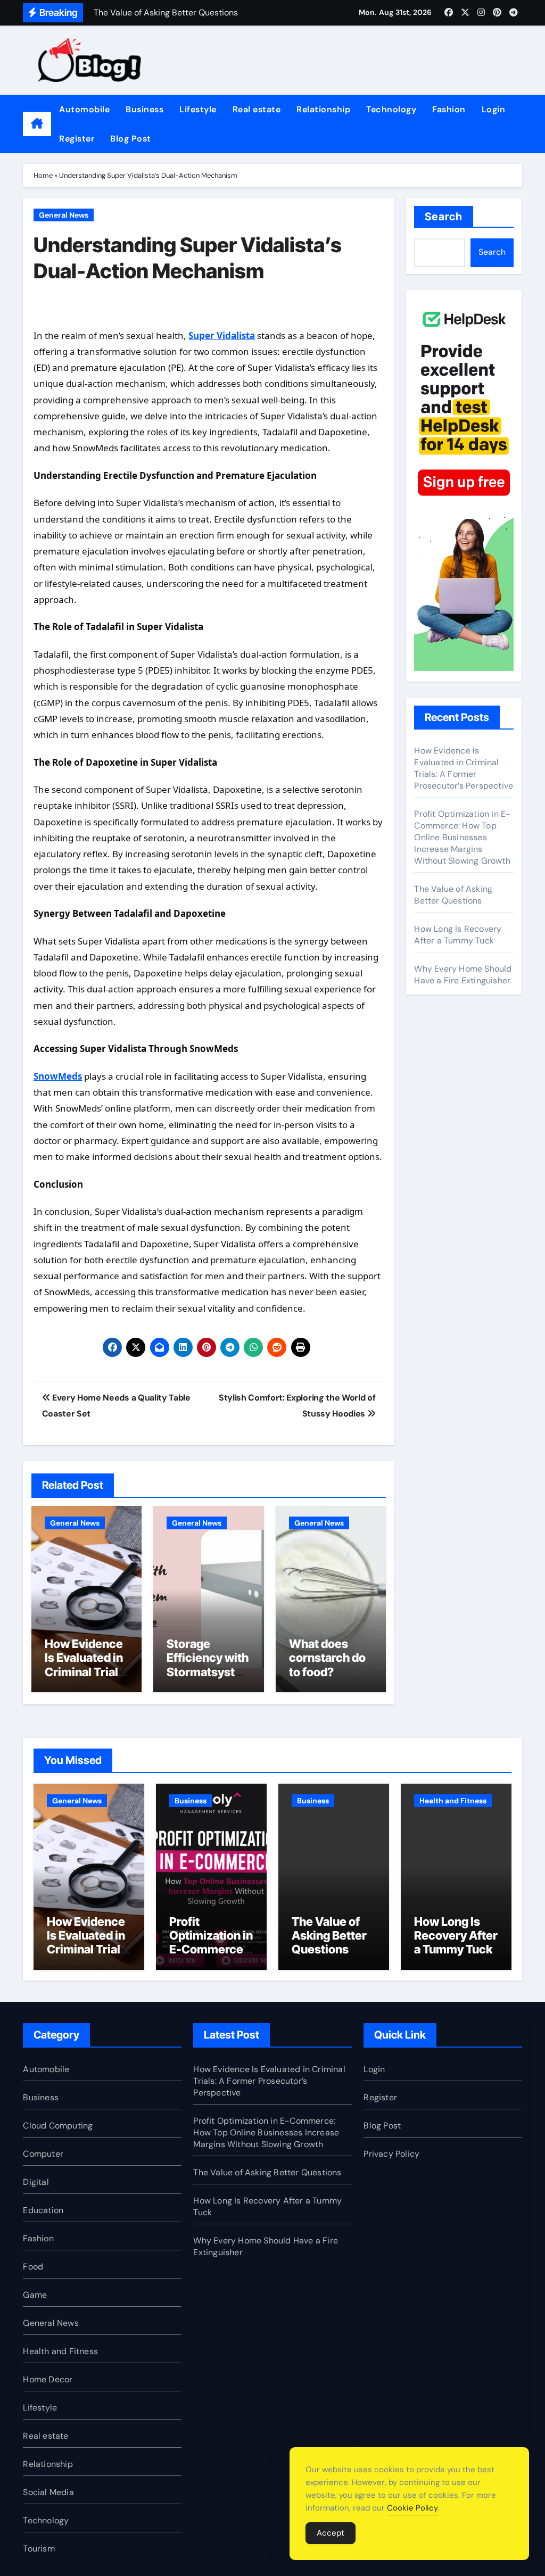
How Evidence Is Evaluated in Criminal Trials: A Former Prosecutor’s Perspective (86, 1679)
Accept (331, 2533)
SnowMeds (58, 1076)
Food (33, 2267)
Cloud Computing (58, 2126)
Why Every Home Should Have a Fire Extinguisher (463, 975)
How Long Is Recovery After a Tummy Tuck (458, 935)
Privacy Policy (391, 2154)
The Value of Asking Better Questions (453, 895)
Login (494, 109)
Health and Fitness (453, 1801)
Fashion (449, 109)
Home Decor (48, 2379)
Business (144, 109)
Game (35, 2295)
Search (444, 217)
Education (43, 2210)
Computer (43, 2154)
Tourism (39, 2549)
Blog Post (131, 139)
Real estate (257, 109)
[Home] (37, 124)
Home (43, 175)
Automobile (84, 109)
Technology (391, 109)
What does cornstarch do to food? (327, 1658)
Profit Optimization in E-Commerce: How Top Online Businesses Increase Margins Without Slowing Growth (462, 837)
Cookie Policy (412, 2508)
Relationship (323, 109)
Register (77, 139)
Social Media (48, 2492)
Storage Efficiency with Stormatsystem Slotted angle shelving (208, 1672)
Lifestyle (198, 109)
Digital (36, 2182)
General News (64, 215)
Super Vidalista (222, 336)
